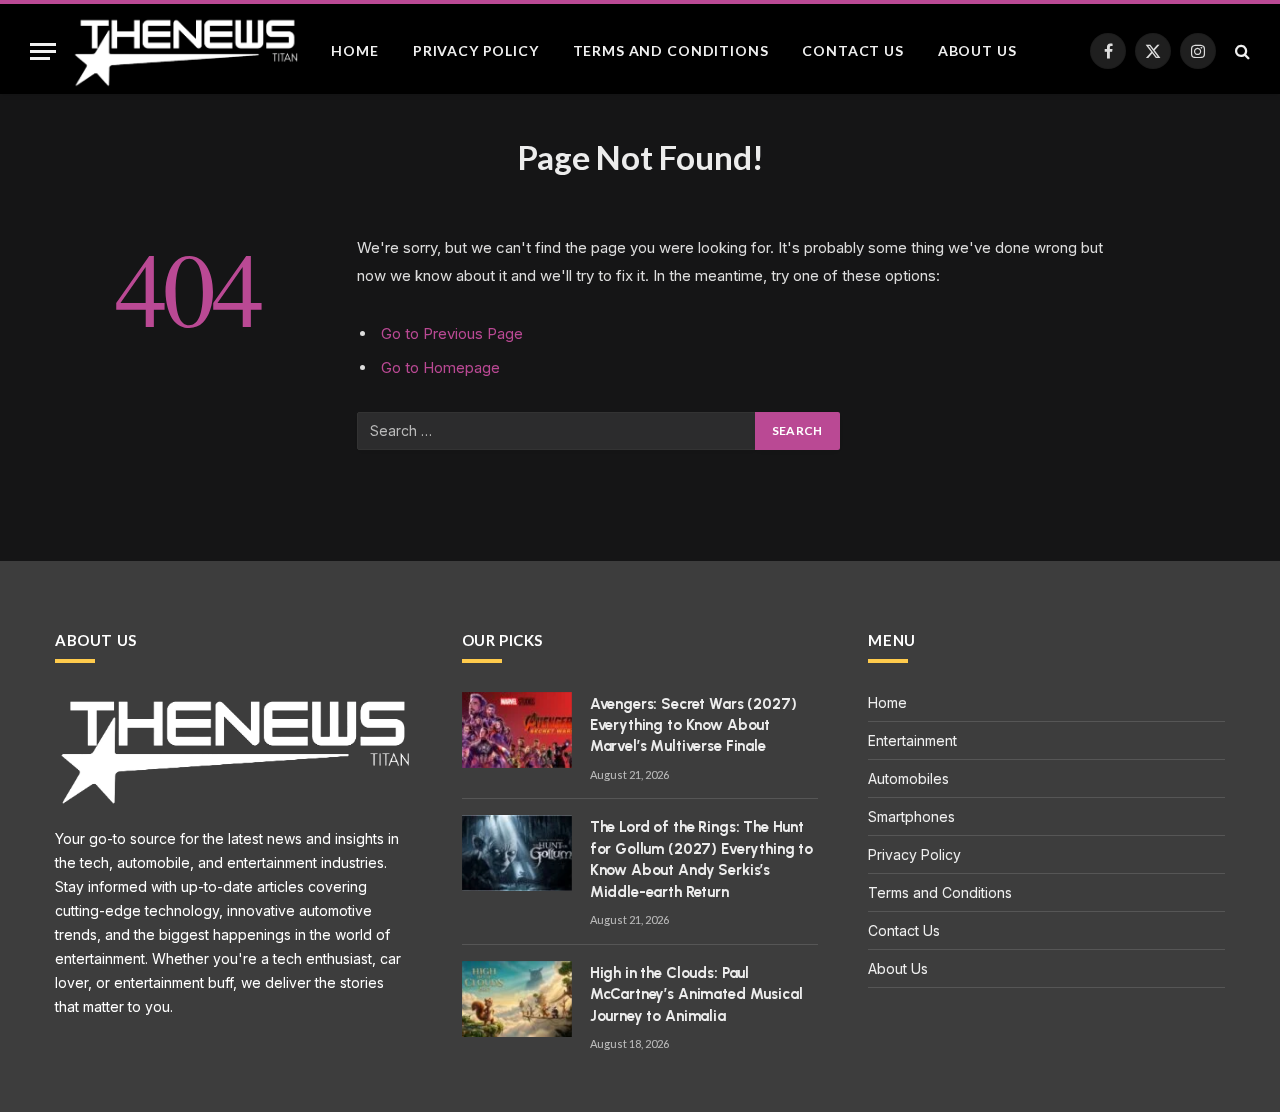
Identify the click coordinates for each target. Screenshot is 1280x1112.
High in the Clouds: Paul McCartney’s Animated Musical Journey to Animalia (696, 994)
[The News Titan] (185, 51)
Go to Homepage (440, 367)
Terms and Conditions (671, 50)
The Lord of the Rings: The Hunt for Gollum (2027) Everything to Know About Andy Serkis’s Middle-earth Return (701, 859)
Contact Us (852, 50)
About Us (977, 50)
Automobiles (908, 778)
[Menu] (43, 51)
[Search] (1240, 51)
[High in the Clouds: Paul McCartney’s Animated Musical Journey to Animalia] (517, 999)
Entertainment (912, 740)
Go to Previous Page (452, 333)
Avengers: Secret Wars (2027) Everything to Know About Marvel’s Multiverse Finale (693, 725)
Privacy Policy (476, 50)
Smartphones (911, 816)
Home (354, 50)
